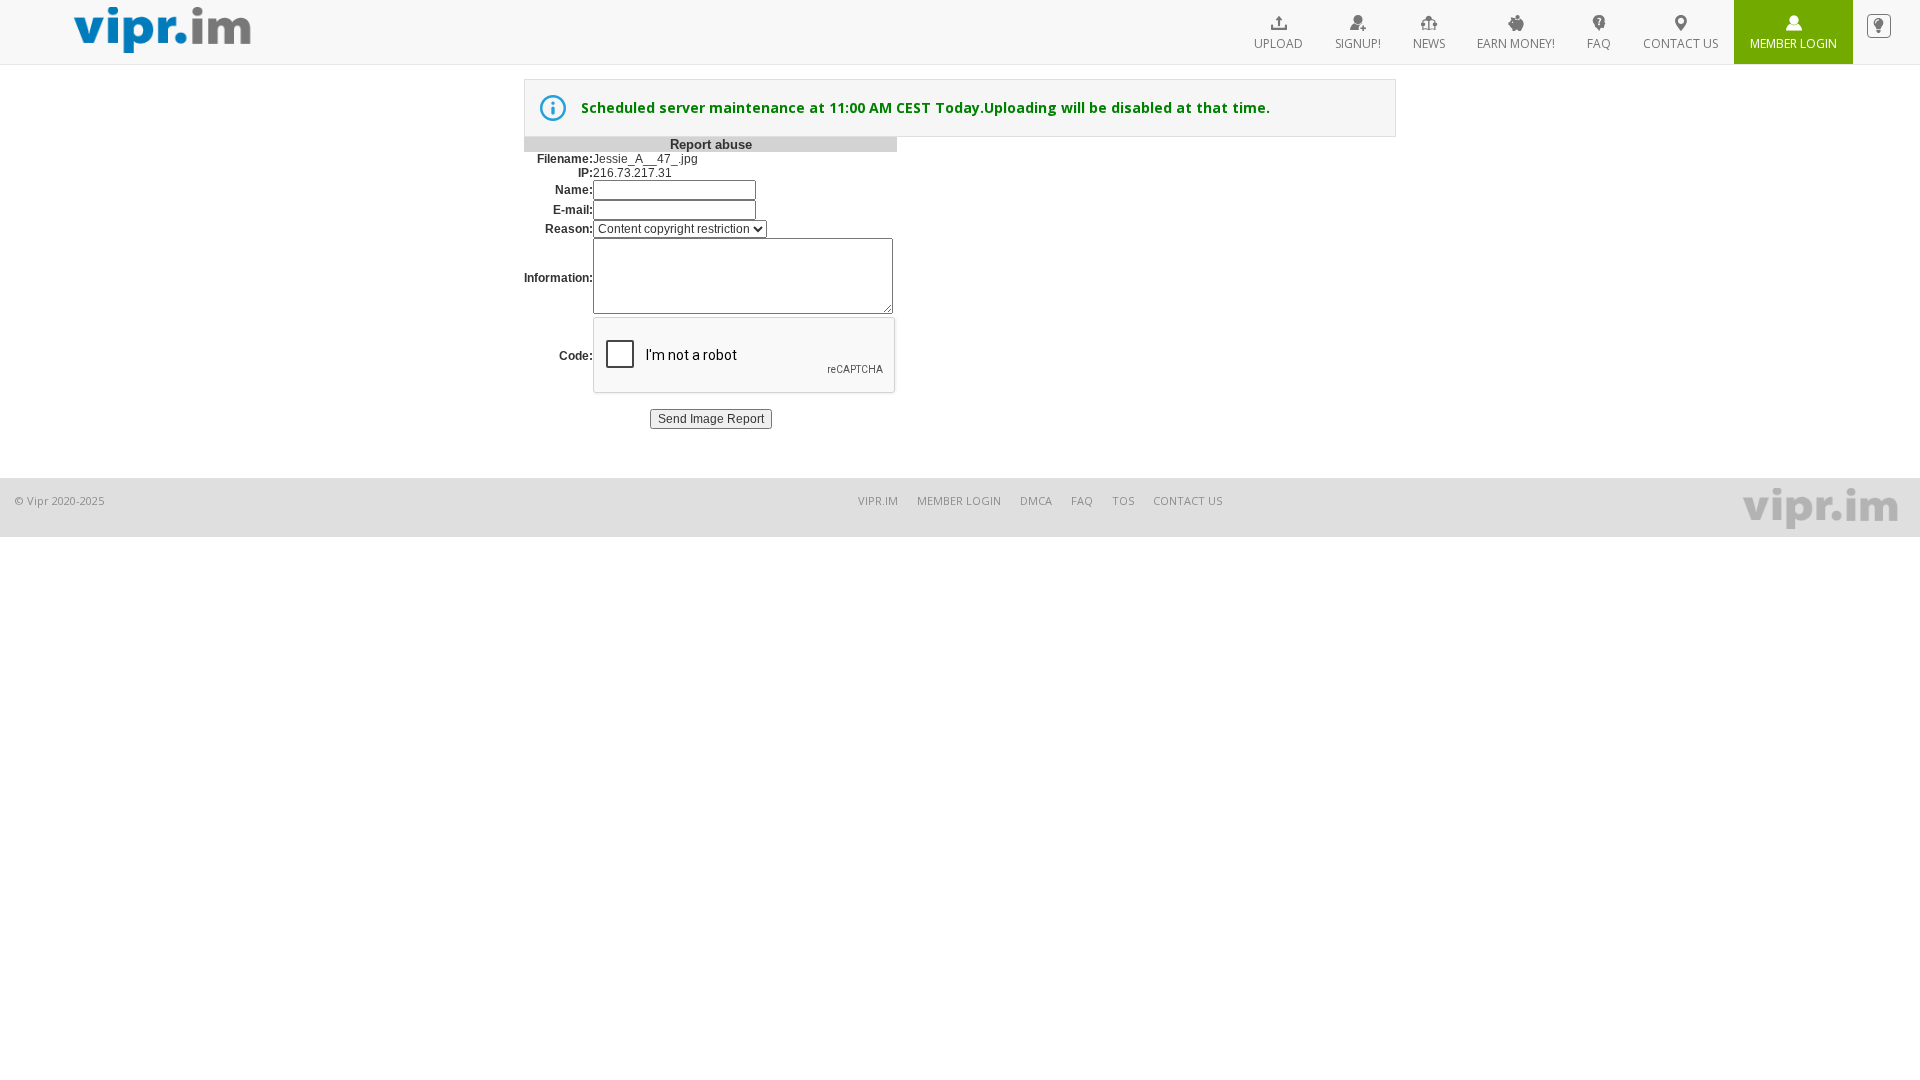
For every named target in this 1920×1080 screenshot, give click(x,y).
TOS (1123, 500)
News (1429, 43)
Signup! (1358, 43)
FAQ (1599, 43)
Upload (1278, 43)
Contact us (1680, 43)
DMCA (1036, 500)
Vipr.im (878, 500)
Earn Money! (1516, 43)
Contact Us (1187, 500)
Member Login (1793, 43)
